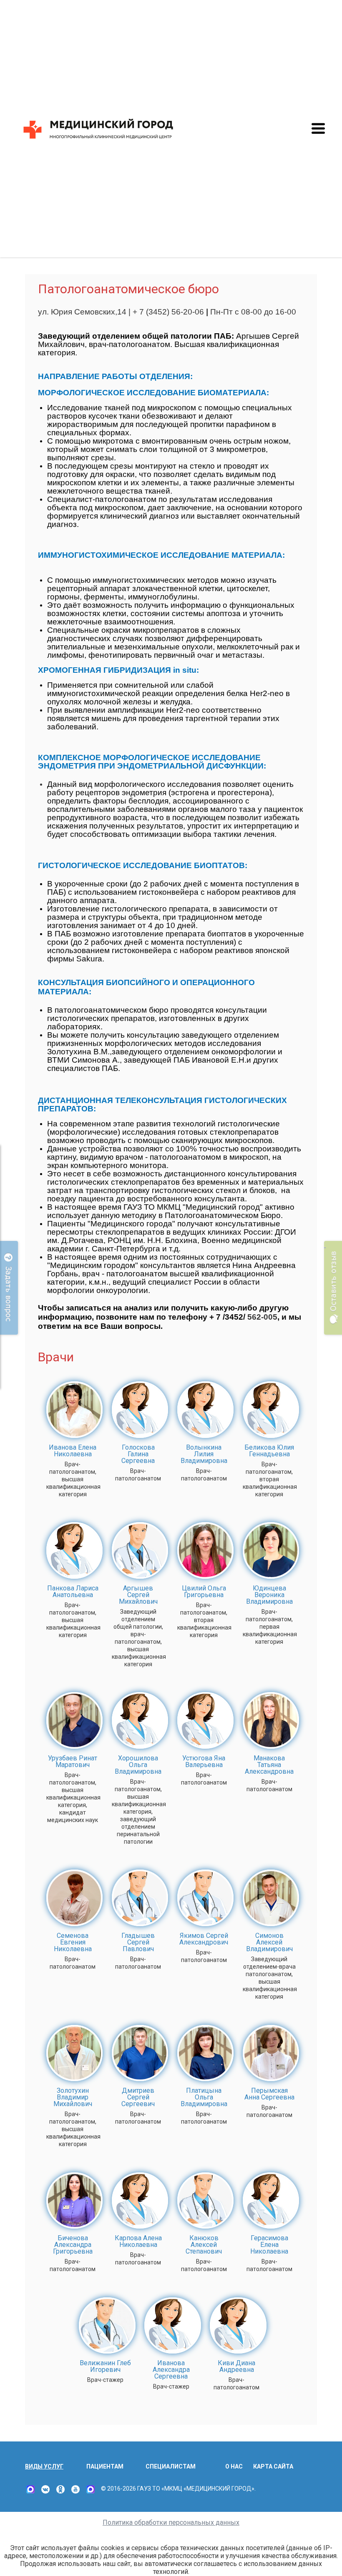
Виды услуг (44, 2466)
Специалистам (171, 2466)
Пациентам (105, 2466)
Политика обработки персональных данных (171, 2522)
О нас (234, 2466)
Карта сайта (273, 2466)
